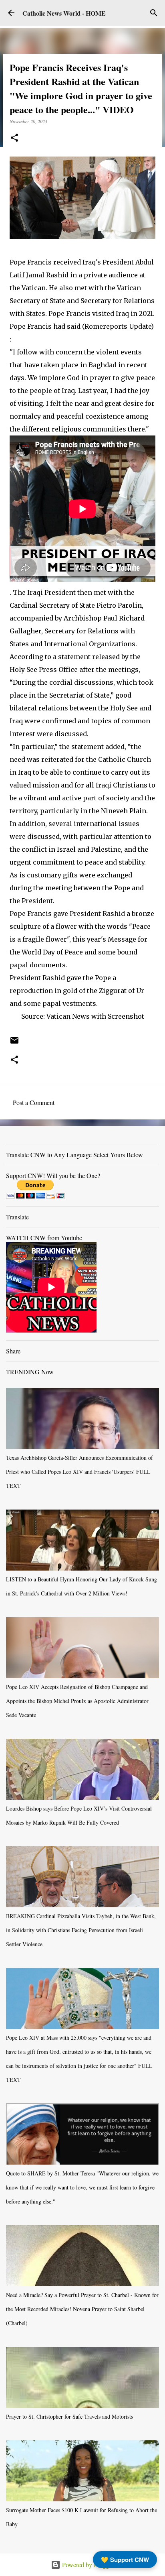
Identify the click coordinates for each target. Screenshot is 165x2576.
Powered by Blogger (87, 2565)
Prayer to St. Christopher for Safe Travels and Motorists (69, 2416)
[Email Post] (14, 1043)
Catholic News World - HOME (64, 13)
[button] (14, 138)
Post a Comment (34, 1102)
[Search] (154, 13)
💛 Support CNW (125, 2560)
